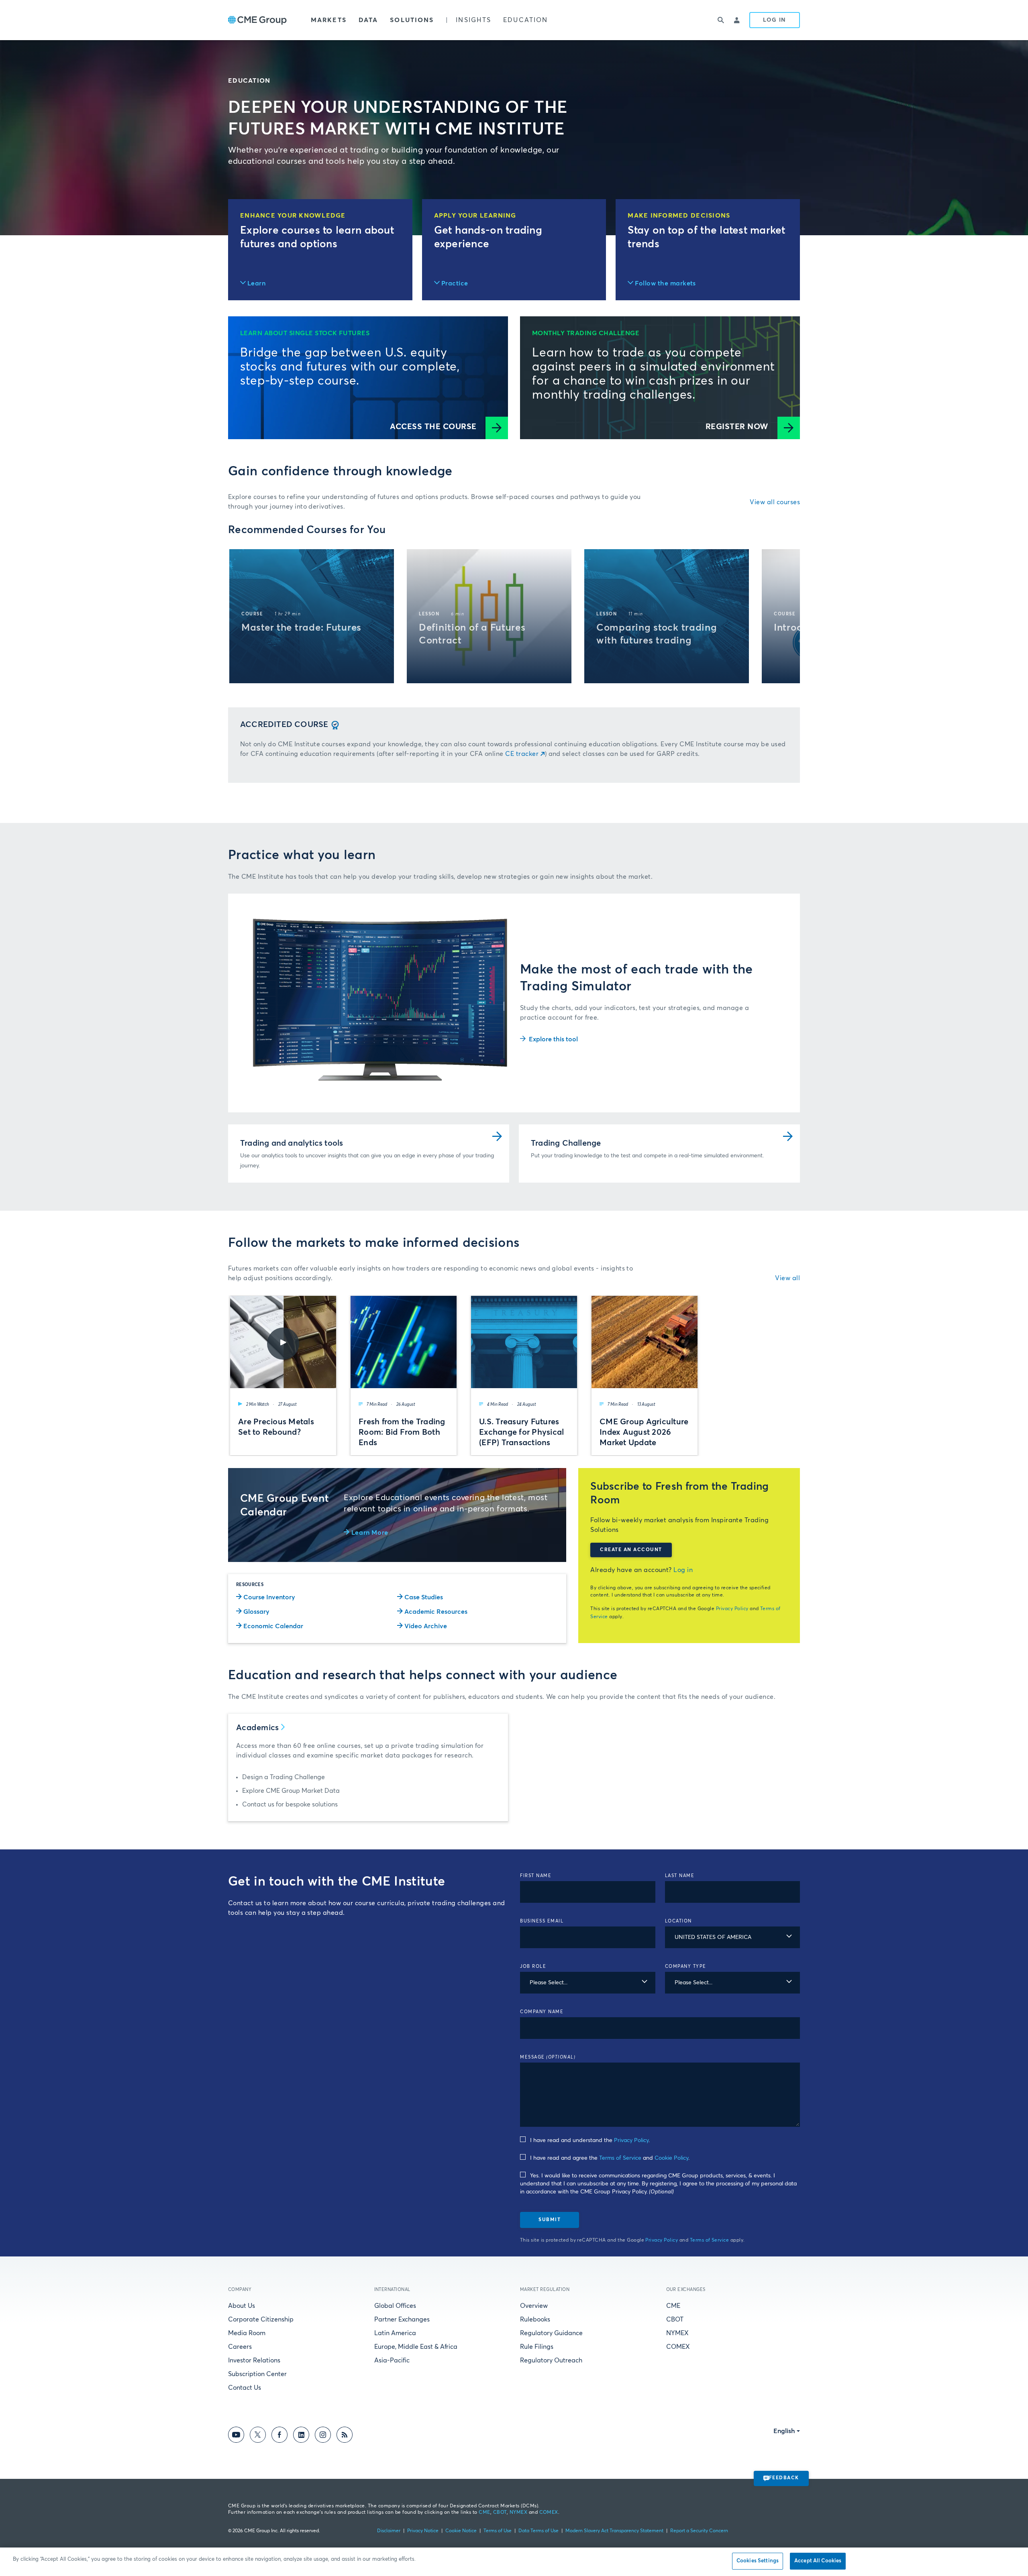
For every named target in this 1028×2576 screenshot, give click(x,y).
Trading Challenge (566, 1143)
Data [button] (368, 20)
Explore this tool (553, 1039)
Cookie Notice (461, 2531)
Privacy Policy (732, 1609)
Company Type (686, 1966)
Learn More (370, 1533)
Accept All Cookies (818, 2561)
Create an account (631, 1550)
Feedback (784, 2478)
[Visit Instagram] (323, 2436)
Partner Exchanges (402, 2319)
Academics (258, 1728)
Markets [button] (329, 20)
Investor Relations (254, 2360)
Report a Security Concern (699, 2531)
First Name (536, 1876)
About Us (242, 2306)
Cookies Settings (758, 2561)
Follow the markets (665, 283)
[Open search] (721, 20)
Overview (534, 2306)
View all (787, 1278)
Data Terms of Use (538, 2531)
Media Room (247, 2333)
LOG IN (775, 20)
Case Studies (424, 1597)
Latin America (395, 2333)
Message (548, 2057)
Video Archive (426, 1626)
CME (673, 2306)
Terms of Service (620, 2158)
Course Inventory (269, 1597)
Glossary (256, 1612)
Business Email (542, 1921)
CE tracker (522, 754)
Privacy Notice (423, 2531)
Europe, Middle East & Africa (416, 2347)
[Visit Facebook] (279, 2436)
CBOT (675, 2319)
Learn (256, 283)
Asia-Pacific (392, 2360)
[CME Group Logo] (257, 20)
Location (678, 1921)
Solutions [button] (412, 20)
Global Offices (395, 2306)
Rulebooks (535, 2319)
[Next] (787, 616)
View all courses (775, 502)
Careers (240, 2347)
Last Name (680, 1876)
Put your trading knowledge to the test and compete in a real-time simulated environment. (647, 1156)
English (784, 2431)
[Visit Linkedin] (301, 2436)
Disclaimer (389, 2531)
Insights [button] (473, 20)
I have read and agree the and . (610, 2158)
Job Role (533, 1966)
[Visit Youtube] (236, 2436)
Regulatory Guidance (551, 2333)
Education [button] (525, 20)
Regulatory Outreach (551, 2360)
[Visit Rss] (345, 2436)
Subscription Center (257, 2374)
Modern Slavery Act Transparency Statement (614, 2531)
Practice (455, 283)
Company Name (542, 2012)
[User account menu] (737, 20)
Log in (683, 1570)
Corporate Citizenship (261, 2319)
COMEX (678, 2347)
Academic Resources (436, 1612)
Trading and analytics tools (292, 1143)
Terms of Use (498, 2531)
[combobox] (733, 1937)
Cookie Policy (671, 2158)
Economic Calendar (273, 1626)
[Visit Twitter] (258, 2436)
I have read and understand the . (590, 2140)
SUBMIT (550, 2220)
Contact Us (245, 2388)
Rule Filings (537, 2347)
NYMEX (677, 2333)
